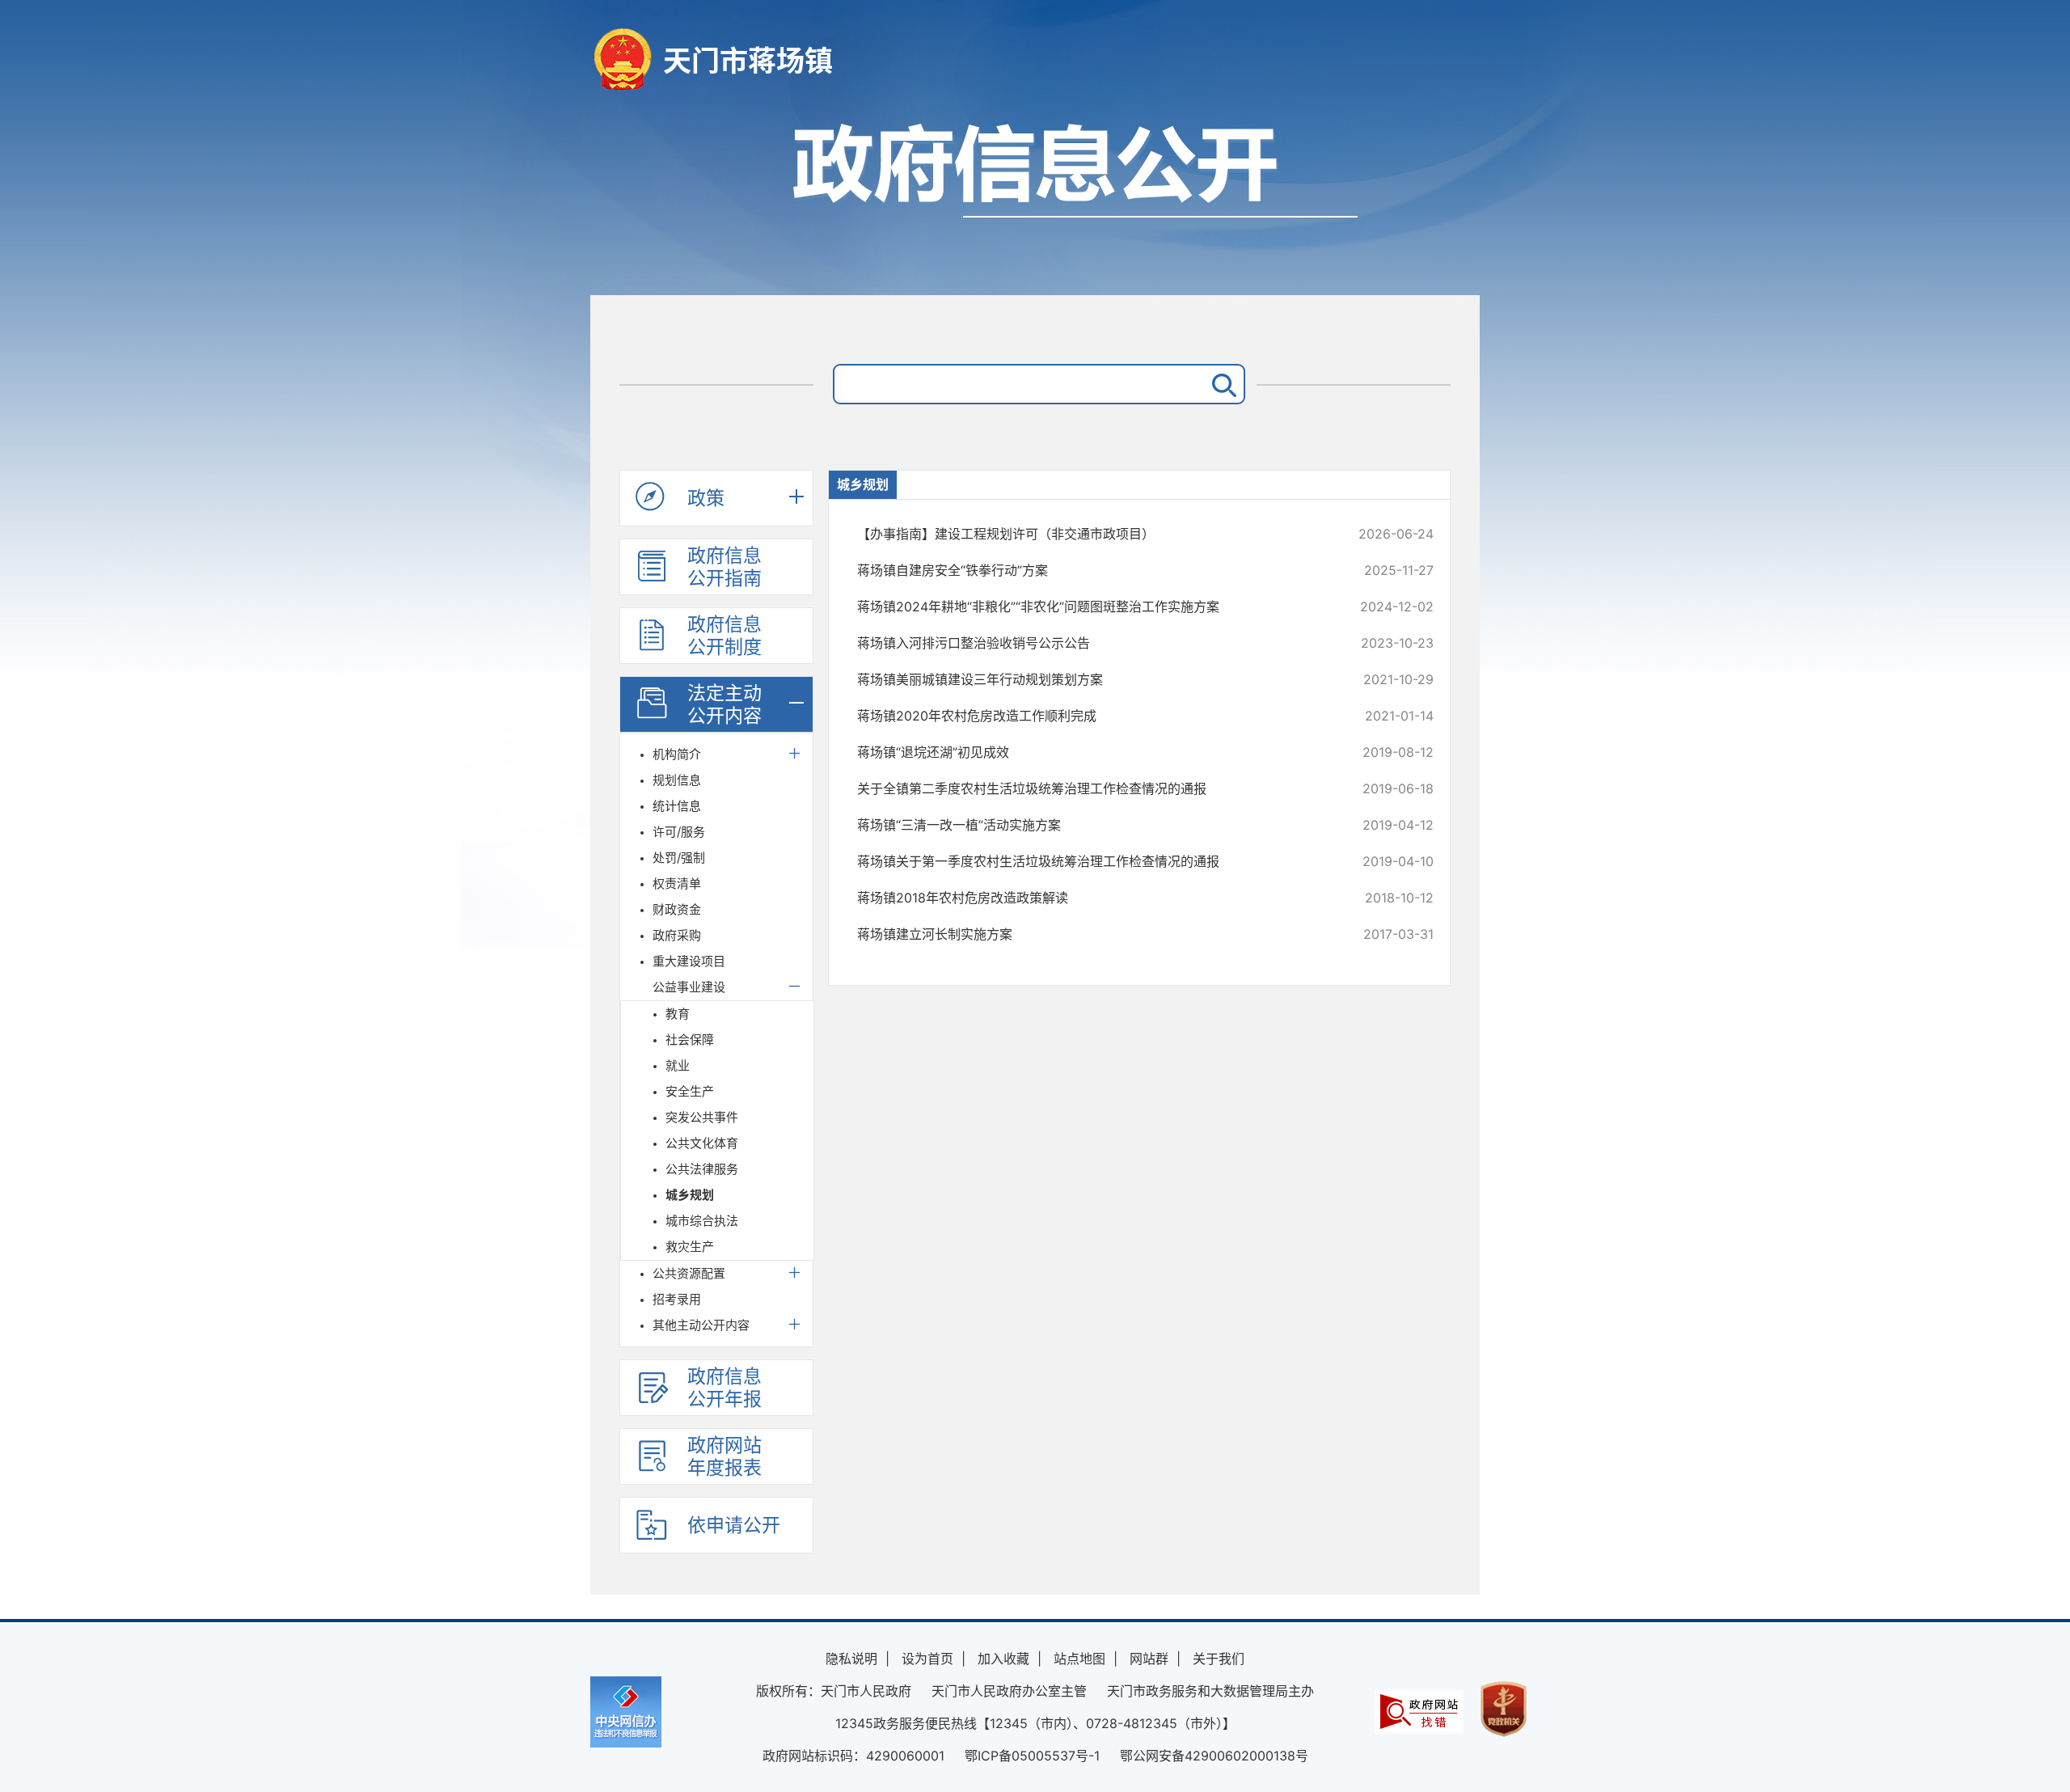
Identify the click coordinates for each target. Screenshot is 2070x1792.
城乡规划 (690, 1195)
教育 (678, 1014)
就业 (678, 1065)
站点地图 (1079, 1659)
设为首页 (927, 1659)
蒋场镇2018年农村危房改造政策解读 (1091, 898)
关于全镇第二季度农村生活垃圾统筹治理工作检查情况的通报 (1091, 788)
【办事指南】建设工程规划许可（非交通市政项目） (1091, 534)
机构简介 (677, 754)
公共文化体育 (702, 1143)
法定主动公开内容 (724, 704)
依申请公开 (734, 1525)
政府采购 (677, 935)
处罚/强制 (679, 858)
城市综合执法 (702, 1221)
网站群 (1149, 1659)
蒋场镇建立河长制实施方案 (1091, 934)
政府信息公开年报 (724, 1388)
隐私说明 (851, 1659)
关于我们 (1219, 1659)
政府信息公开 (1035, 200)
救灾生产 (690, 1247)
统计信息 (677, 806)
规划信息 (677, 780)
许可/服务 (679, 832)
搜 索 (1221, 384)
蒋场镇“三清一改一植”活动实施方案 (1091, 825)
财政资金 (677, 909)
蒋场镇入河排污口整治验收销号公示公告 (1091, 643)
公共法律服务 (702, 1169)
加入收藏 (1003, 1659)
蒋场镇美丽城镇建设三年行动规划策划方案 (1091, 679)
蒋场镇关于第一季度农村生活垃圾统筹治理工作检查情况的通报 (1091, 861)
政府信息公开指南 (724, 567)
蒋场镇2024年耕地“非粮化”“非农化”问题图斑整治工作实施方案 (1091, 606)
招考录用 (677, 1299)
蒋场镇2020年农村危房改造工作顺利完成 (1091, 716)
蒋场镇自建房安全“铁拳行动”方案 (1091, 570)
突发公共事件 (702, 1117)
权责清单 (677, 883)
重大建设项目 (689, 961)
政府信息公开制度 (724, 636)
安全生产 (690, 1091)
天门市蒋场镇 (748, 61)
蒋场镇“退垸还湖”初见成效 (1091, 752)
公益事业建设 (689, 987)
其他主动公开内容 (701, 1325)
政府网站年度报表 (724, 1456)
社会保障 (690, 1040)
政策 (706, 498)
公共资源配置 (689, 1273)
